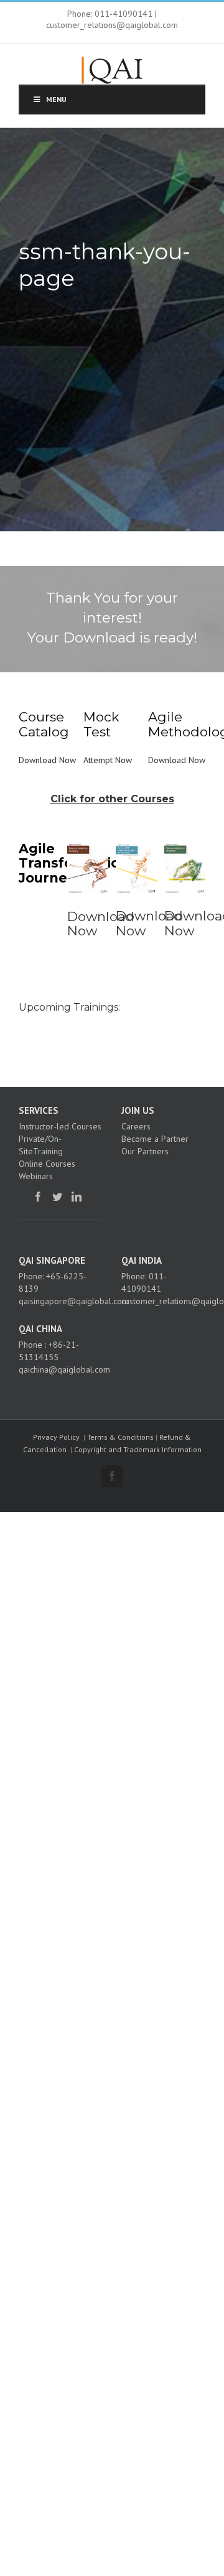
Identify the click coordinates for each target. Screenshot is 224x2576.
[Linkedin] (77, 1197)
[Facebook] (38, 1197)
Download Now (47, 760)
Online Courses (47, 1164)
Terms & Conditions (120, 1437)
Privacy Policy (56, 1437)
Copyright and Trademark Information (138, 1449)
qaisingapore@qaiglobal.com (74, 1301)
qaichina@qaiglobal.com (64, 1369)
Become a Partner (155, 1139)
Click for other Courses (112, 799)
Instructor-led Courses (60, 1126)
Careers (136, 1126)
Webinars (36, 1176)
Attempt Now (108, 760)
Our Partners (145, 1151)
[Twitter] (57, 1197)
